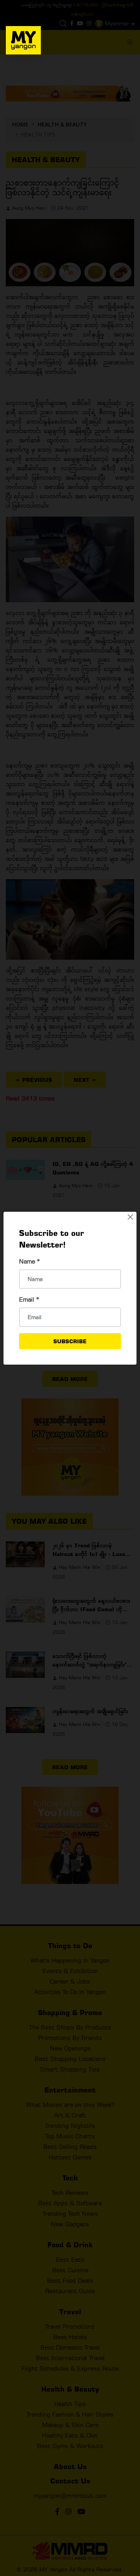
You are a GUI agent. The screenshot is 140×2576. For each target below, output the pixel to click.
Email (29, 1299)
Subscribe (70, 1341)
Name (30, 1261)
